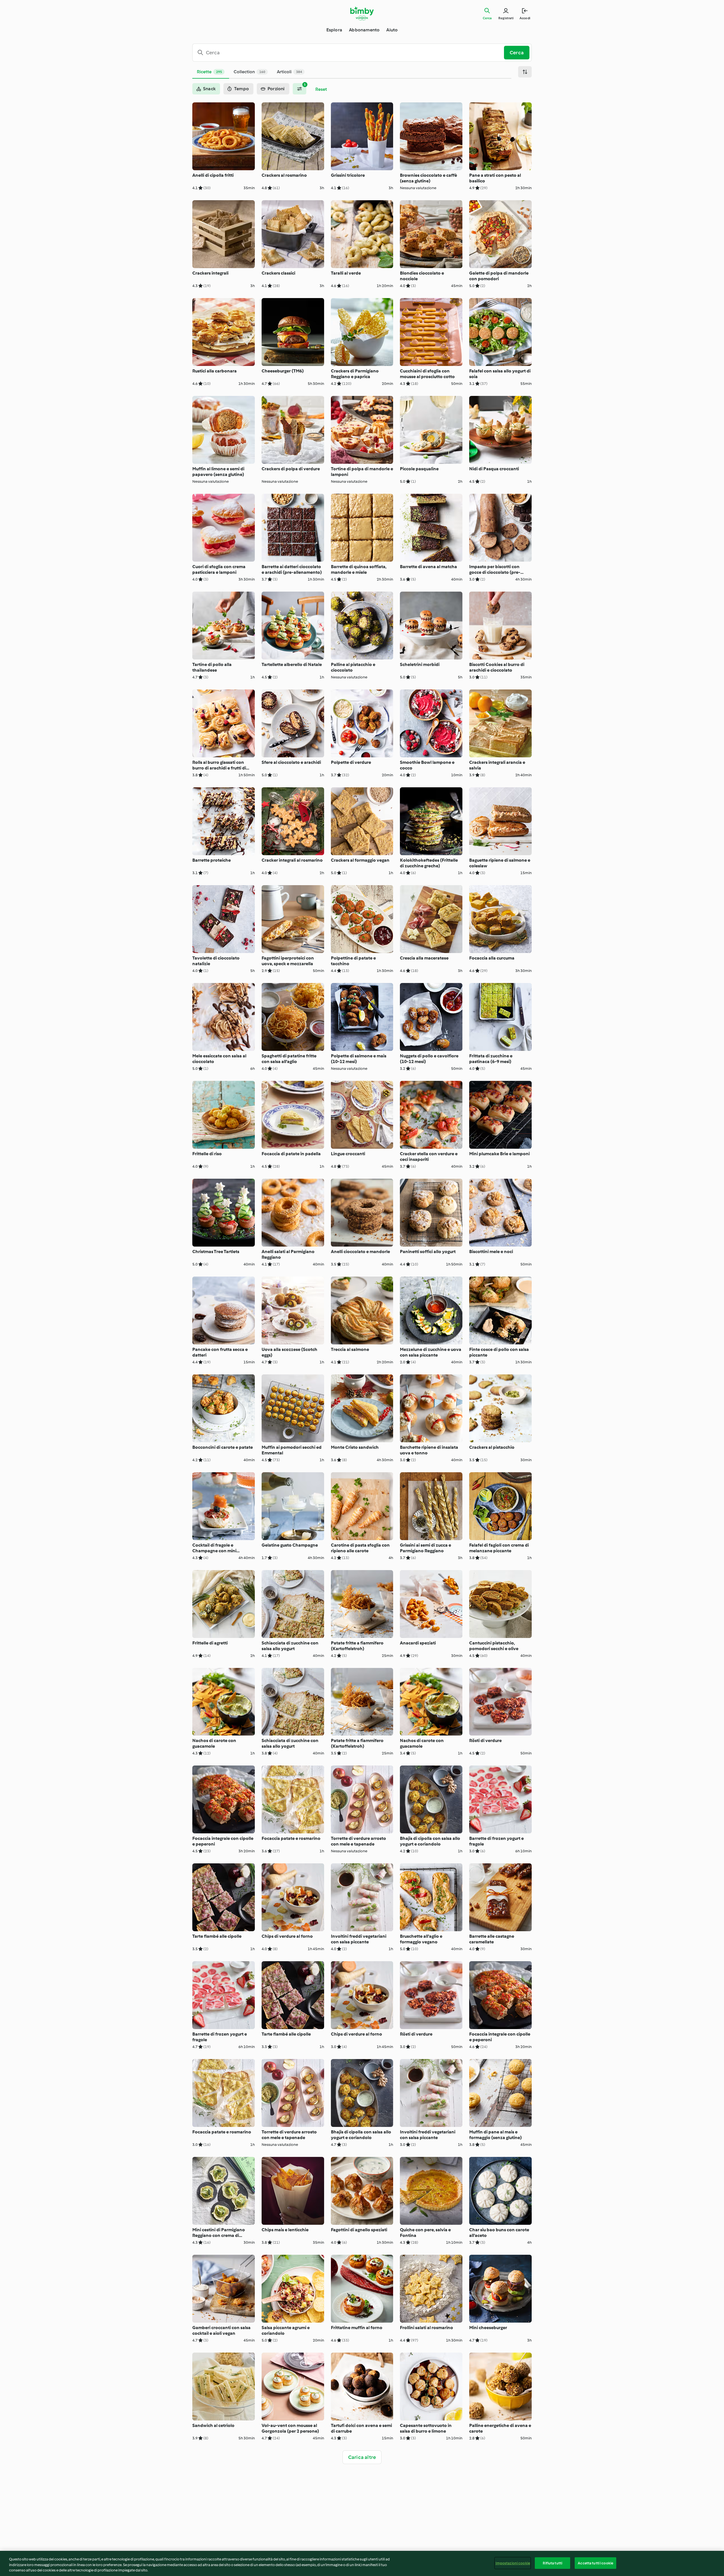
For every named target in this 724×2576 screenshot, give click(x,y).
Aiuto (392, 30)
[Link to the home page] (362, 14)
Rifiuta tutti (552, 2563)
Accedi (525, 18)
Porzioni (276, 89)
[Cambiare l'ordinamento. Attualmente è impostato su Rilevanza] (525, 72)
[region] (362, 2563)
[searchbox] (350, 53)
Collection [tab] (249, 72)
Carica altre (362, 2457)
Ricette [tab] (209, 72)
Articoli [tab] (289, 72)
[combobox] (350, 53)
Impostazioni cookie (513, 2563)
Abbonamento (364, 30)
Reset (321, 89)
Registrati (506, 18)
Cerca (487, 18)
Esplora (334, 30)
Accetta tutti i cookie (595, 2563)
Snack (209, 89)
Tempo (242, 89)
